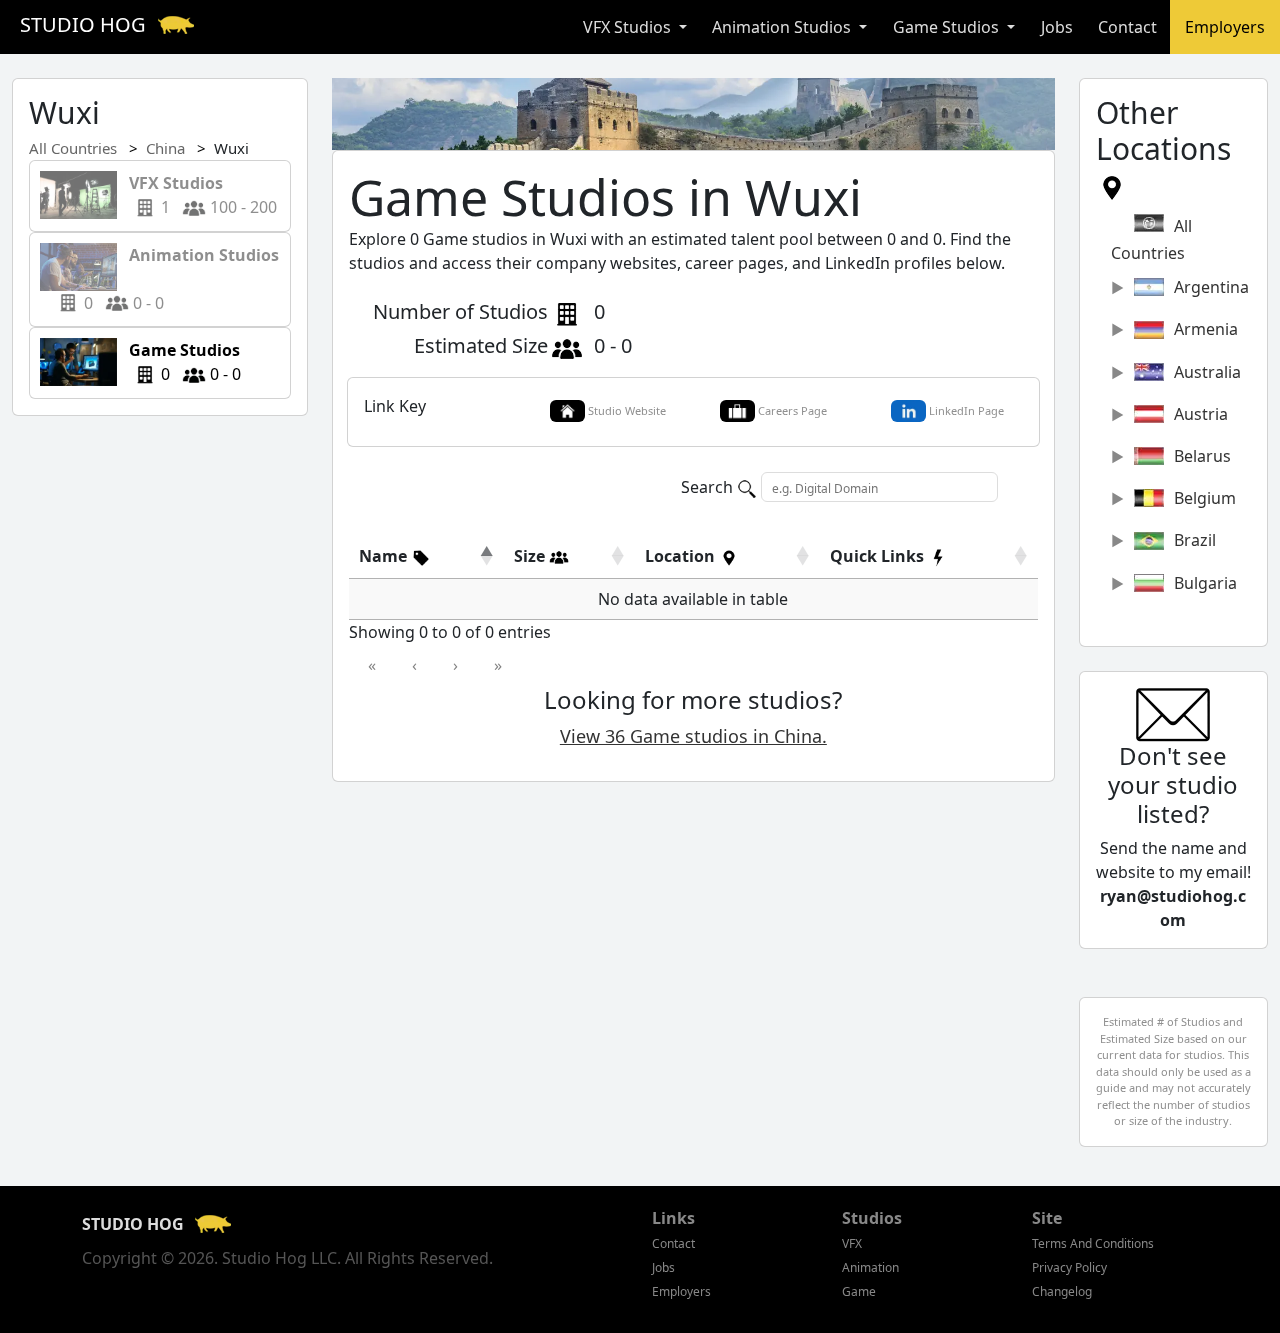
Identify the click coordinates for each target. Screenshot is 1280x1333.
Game (859, 1291)
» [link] (498, 665)
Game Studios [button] (948, 27)
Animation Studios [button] (783, 27)
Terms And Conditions (1093, 1243)
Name (385, 556)
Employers (1225, 27)
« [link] (372, 665)
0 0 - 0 (181, 279)
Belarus (1202, 456)
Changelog (1062, 1291)
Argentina (1211, 287)
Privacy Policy (1069, 1267)
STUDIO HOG (85, 24)
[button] (395, 556)
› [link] (455, 665)
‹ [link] (414, 665)
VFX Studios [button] (629, 27)
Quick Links (879, 556)
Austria (1201, 414)
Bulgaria (1205, 583)
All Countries (73, 148)
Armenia (1206, 329)
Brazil (1195, 540)
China (165, 148)
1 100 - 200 (197, 195)
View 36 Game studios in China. (693, 736)
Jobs (1057, 27)
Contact (1127, 27)
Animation (870, 1267)
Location (682, 556)
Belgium (1205, 498)
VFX (852, 1243)
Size (531, 556)
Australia (1207, 372)
